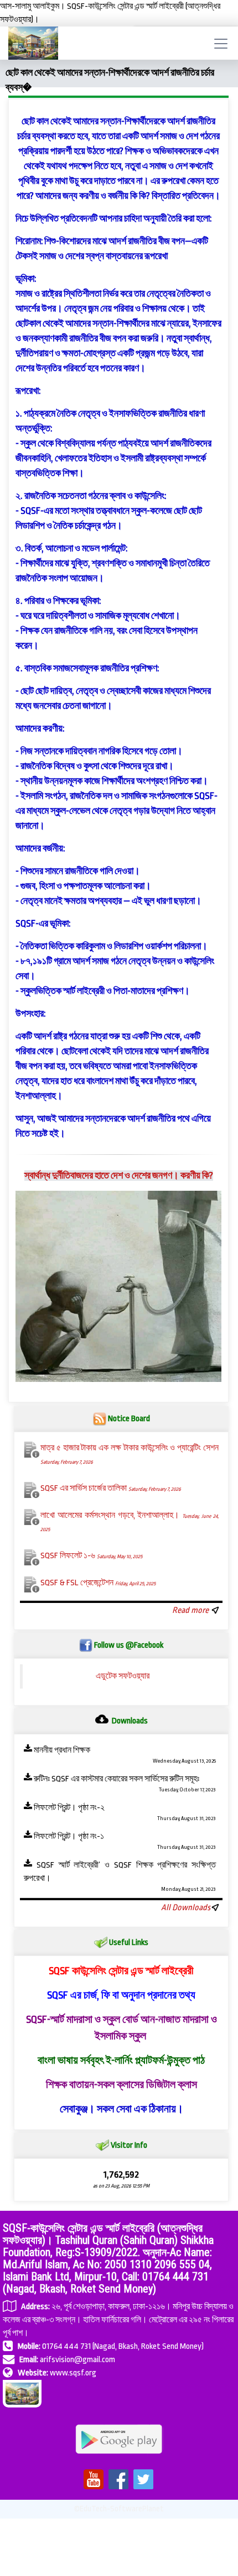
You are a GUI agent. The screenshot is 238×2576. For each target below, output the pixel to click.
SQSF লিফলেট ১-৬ (91, 1556)
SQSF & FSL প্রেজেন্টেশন (98, 1583)
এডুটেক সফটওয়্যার (123, 1676)
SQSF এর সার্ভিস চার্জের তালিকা (111, 1488)
